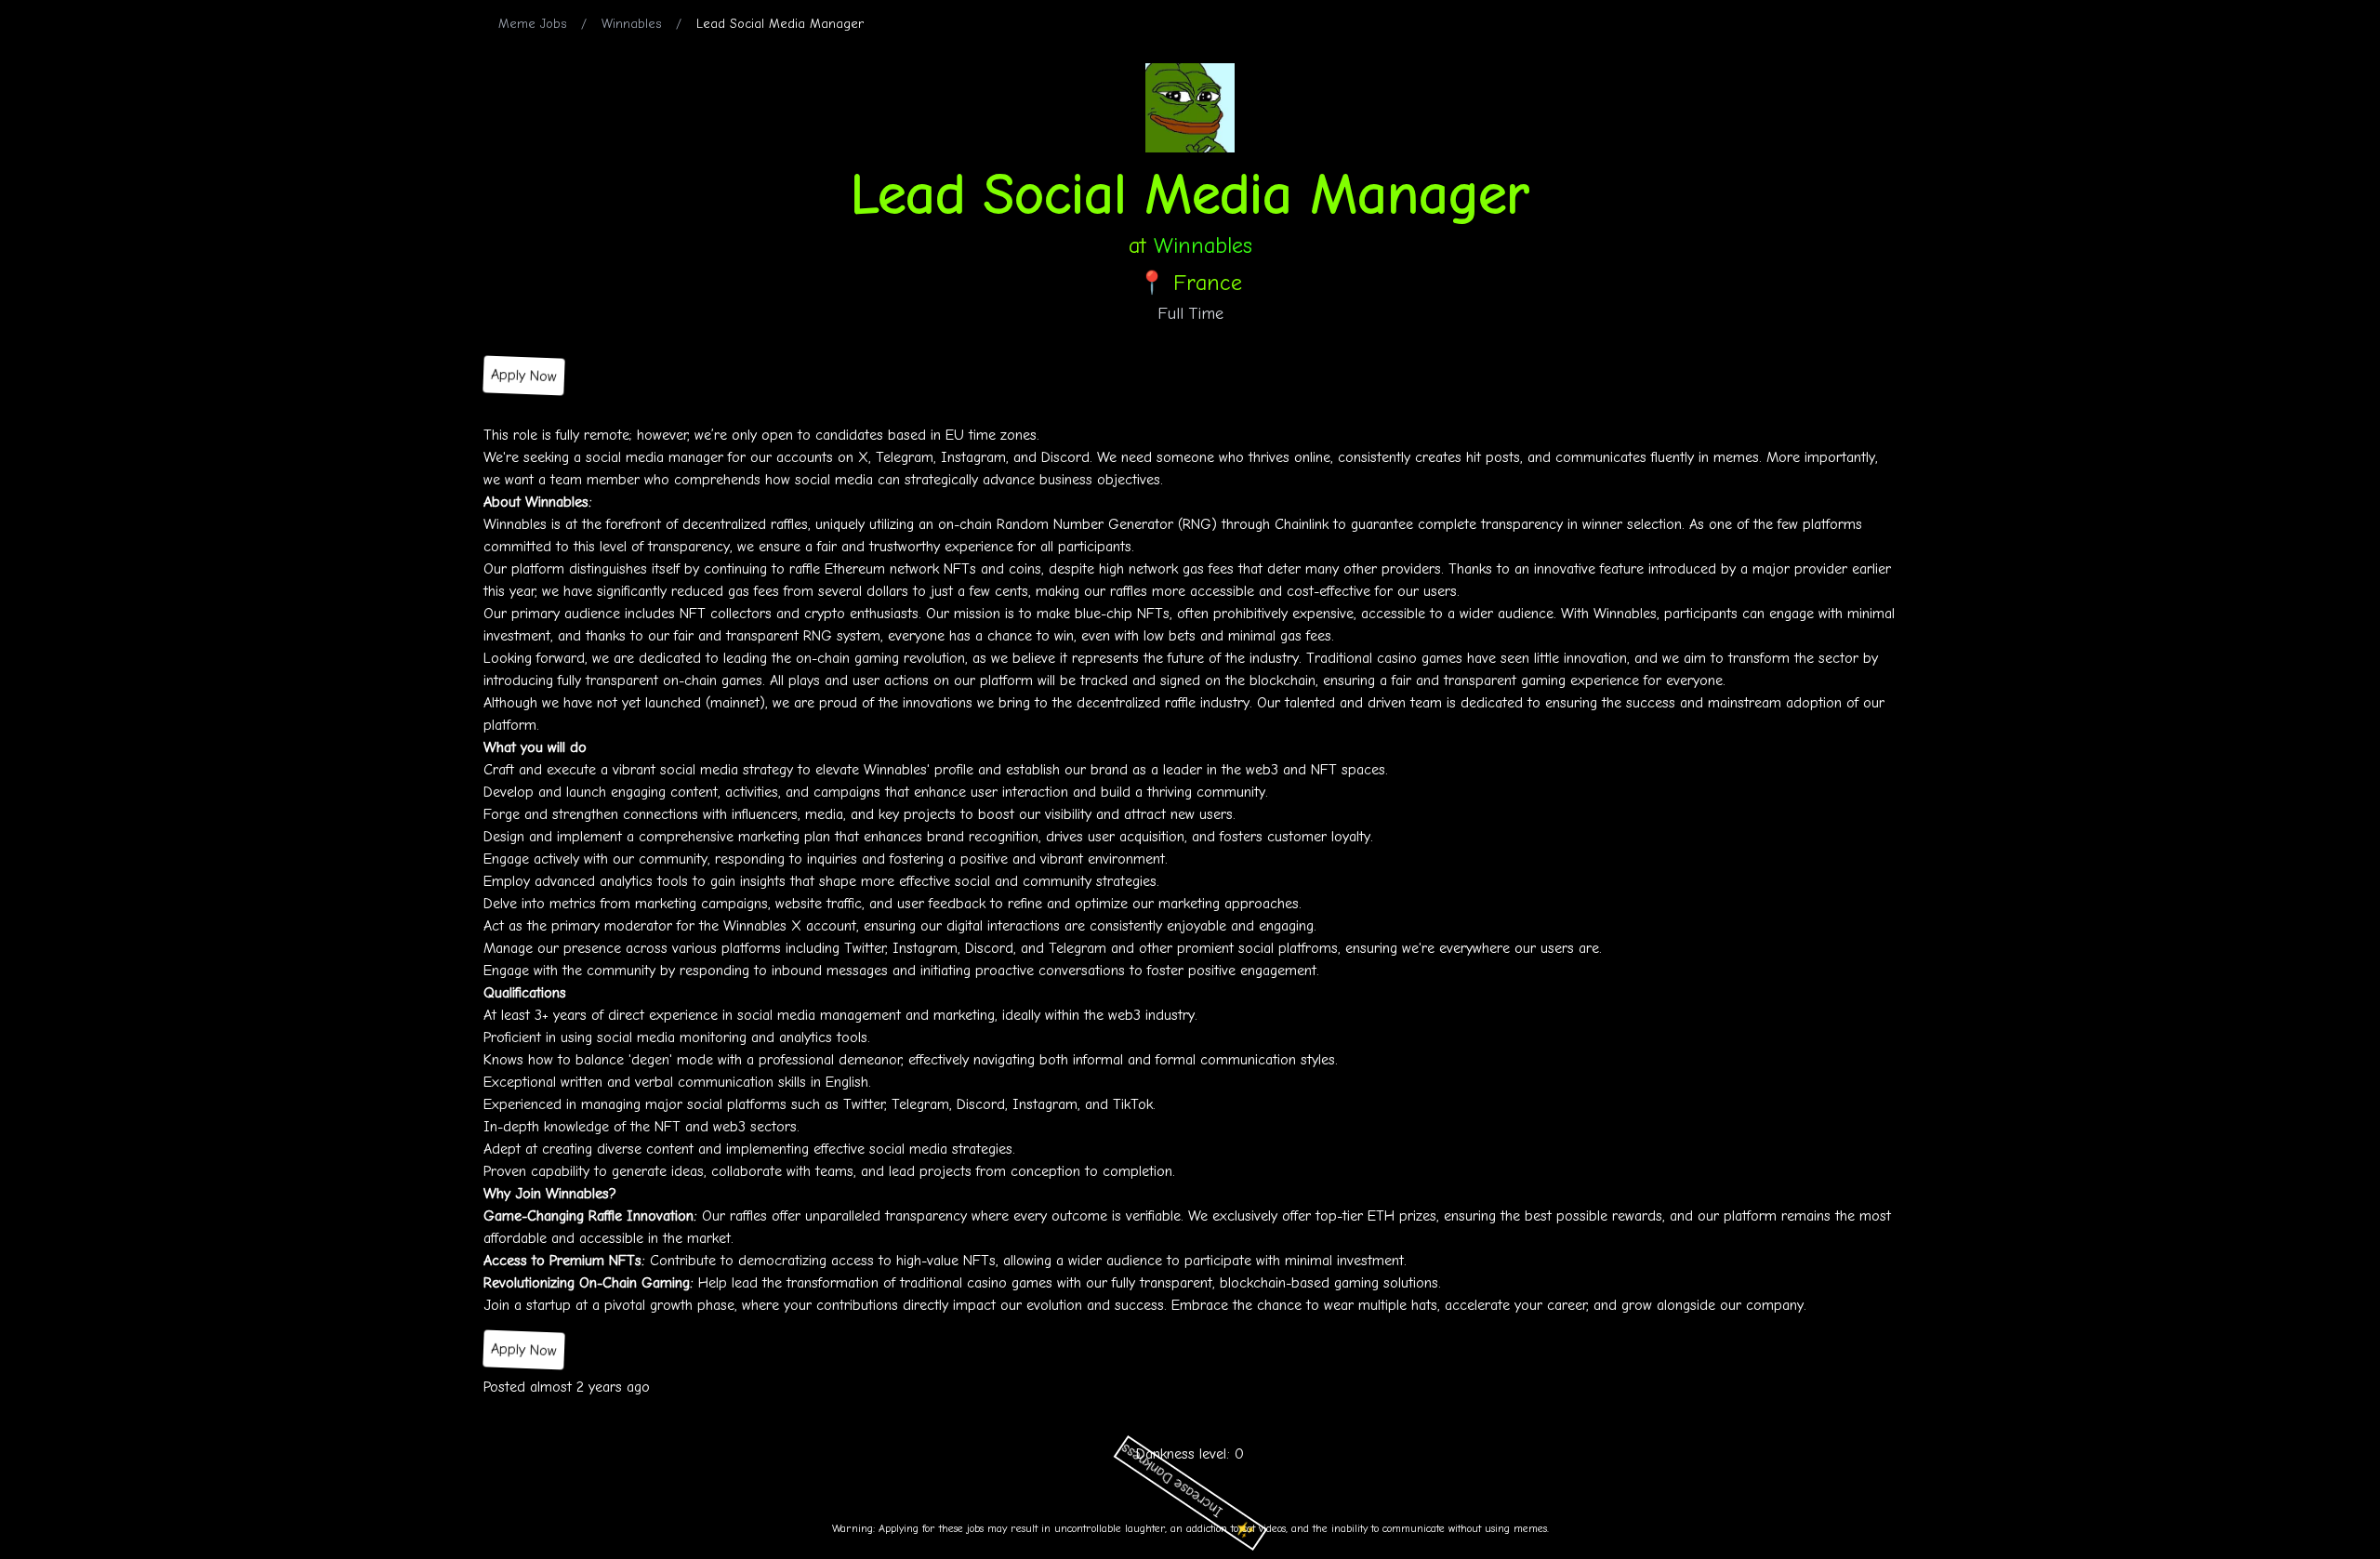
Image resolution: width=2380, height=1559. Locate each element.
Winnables (631, 24)
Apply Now (523, 376)
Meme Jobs (532, 24)
